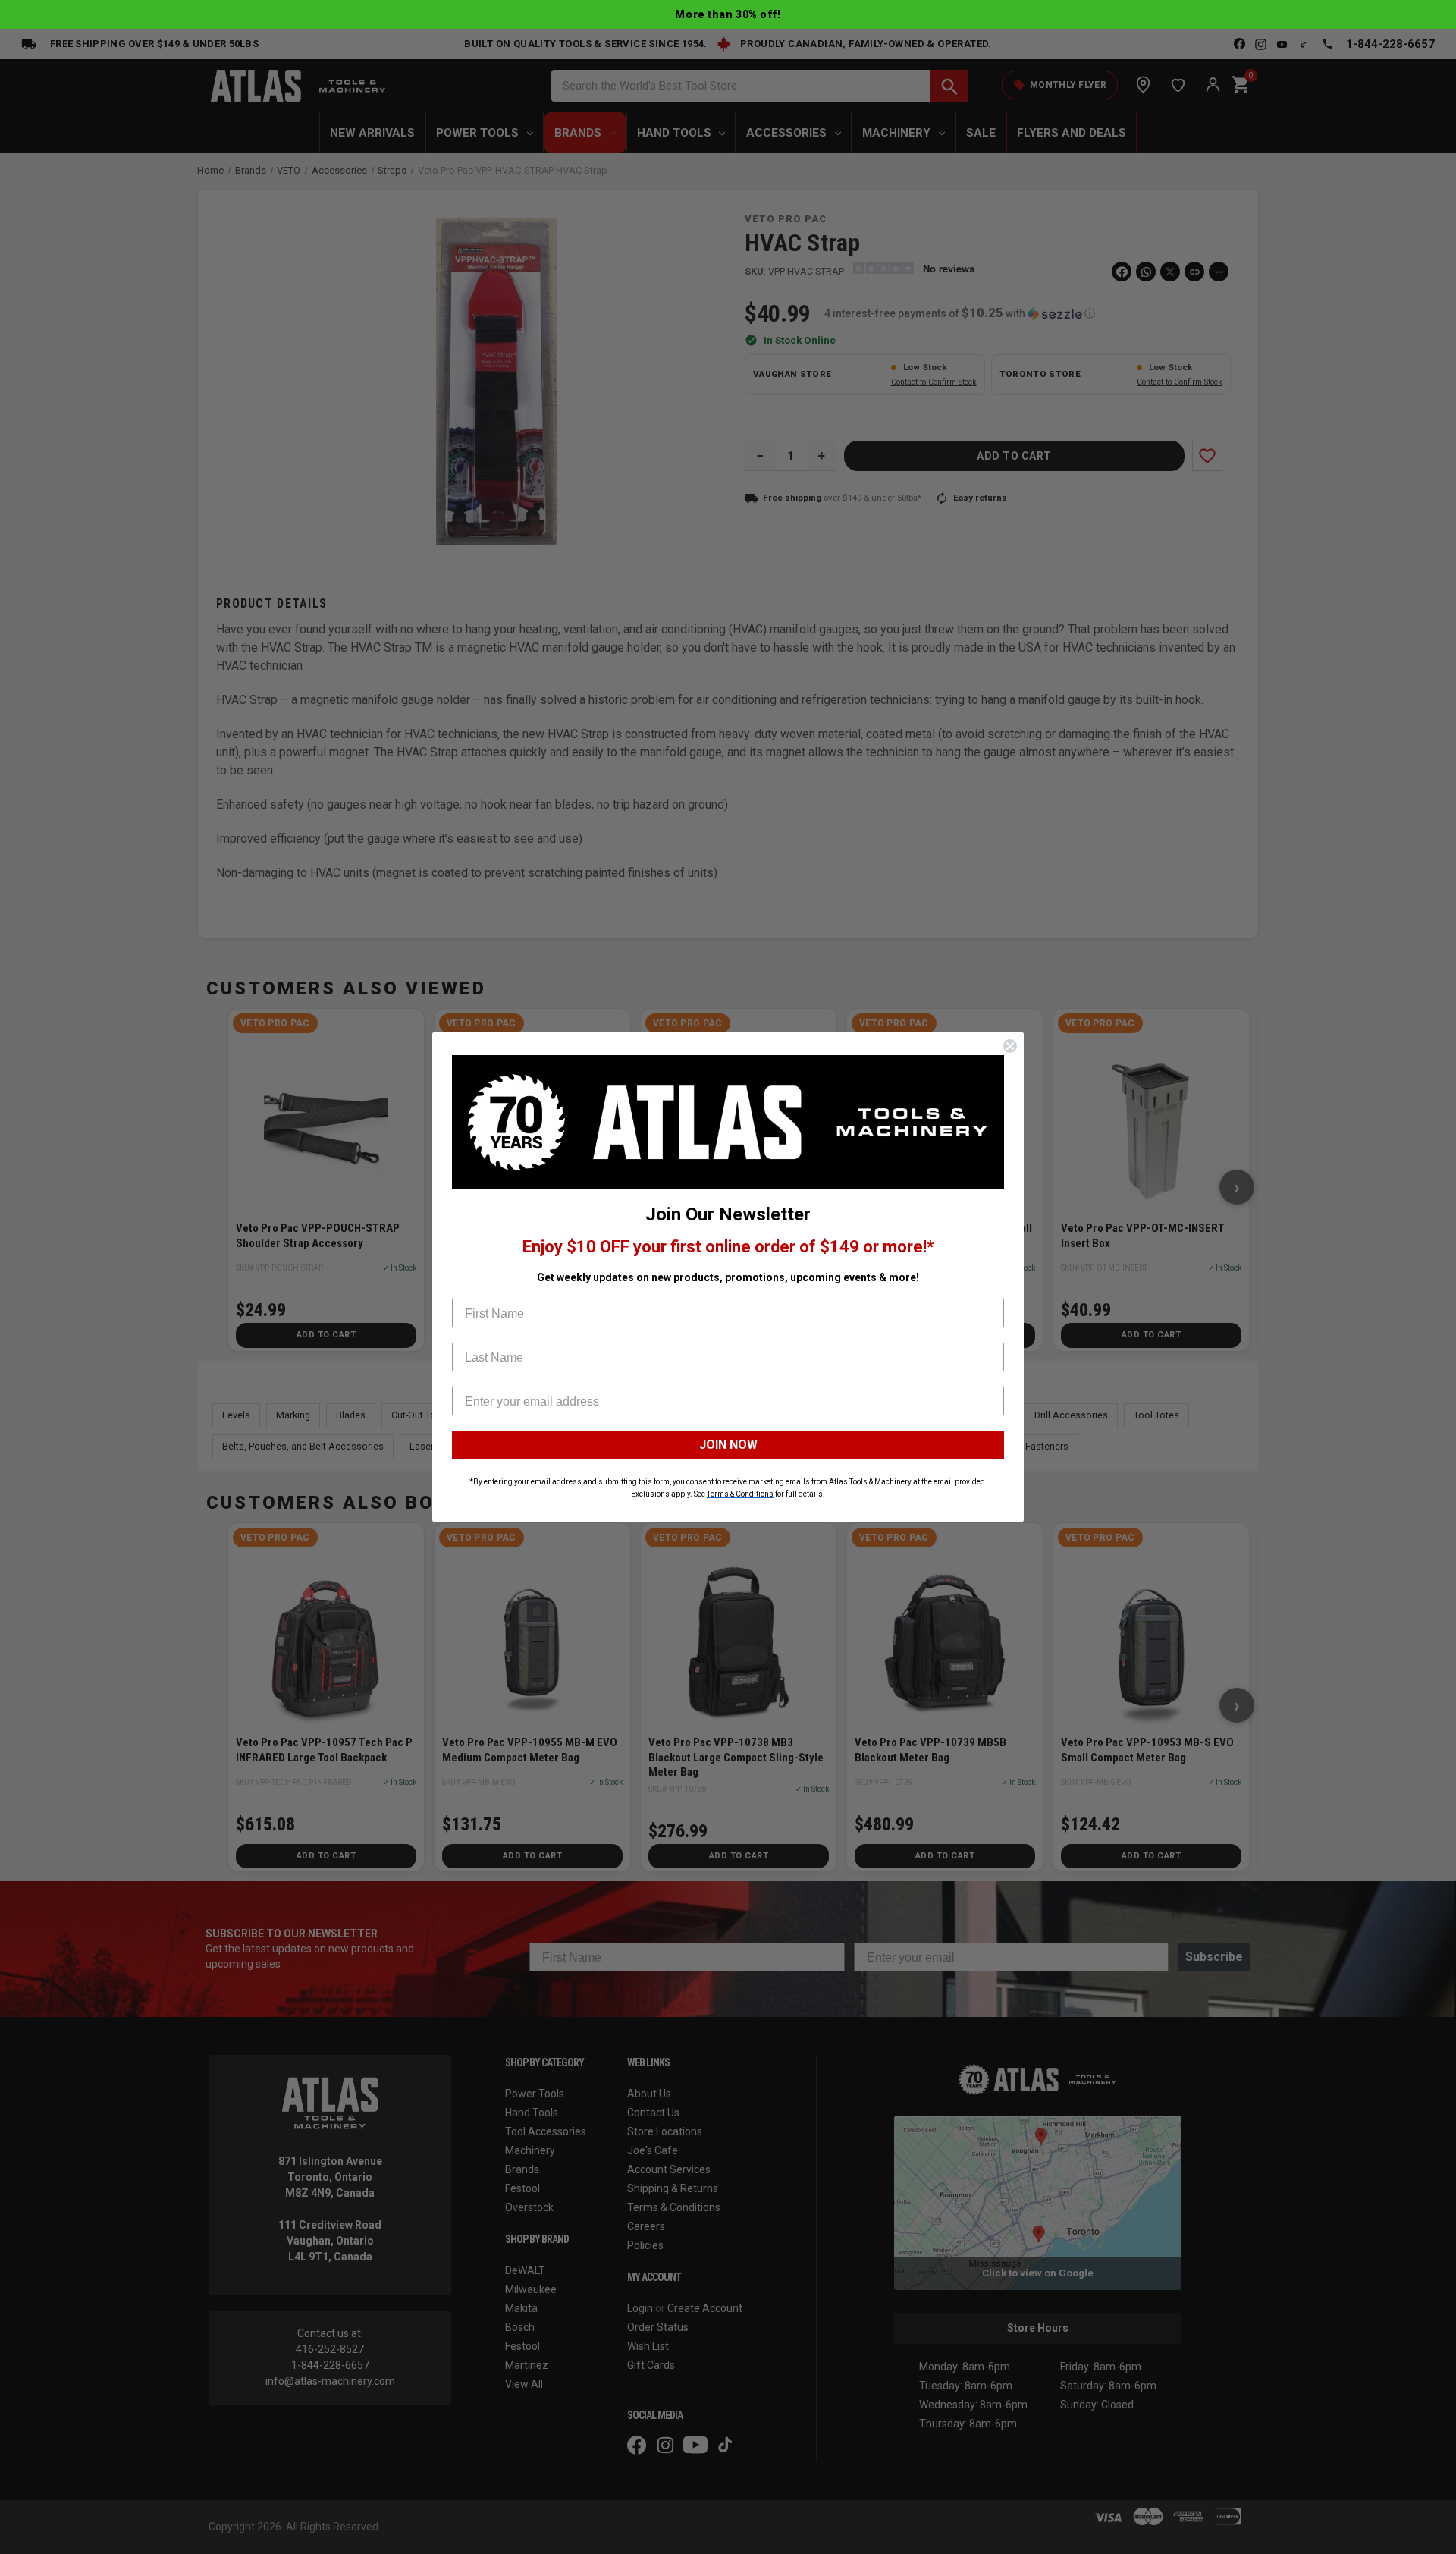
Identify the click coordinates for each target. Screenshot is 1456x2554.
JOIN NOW (728, 1445)
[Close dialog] (1010, 1046)
